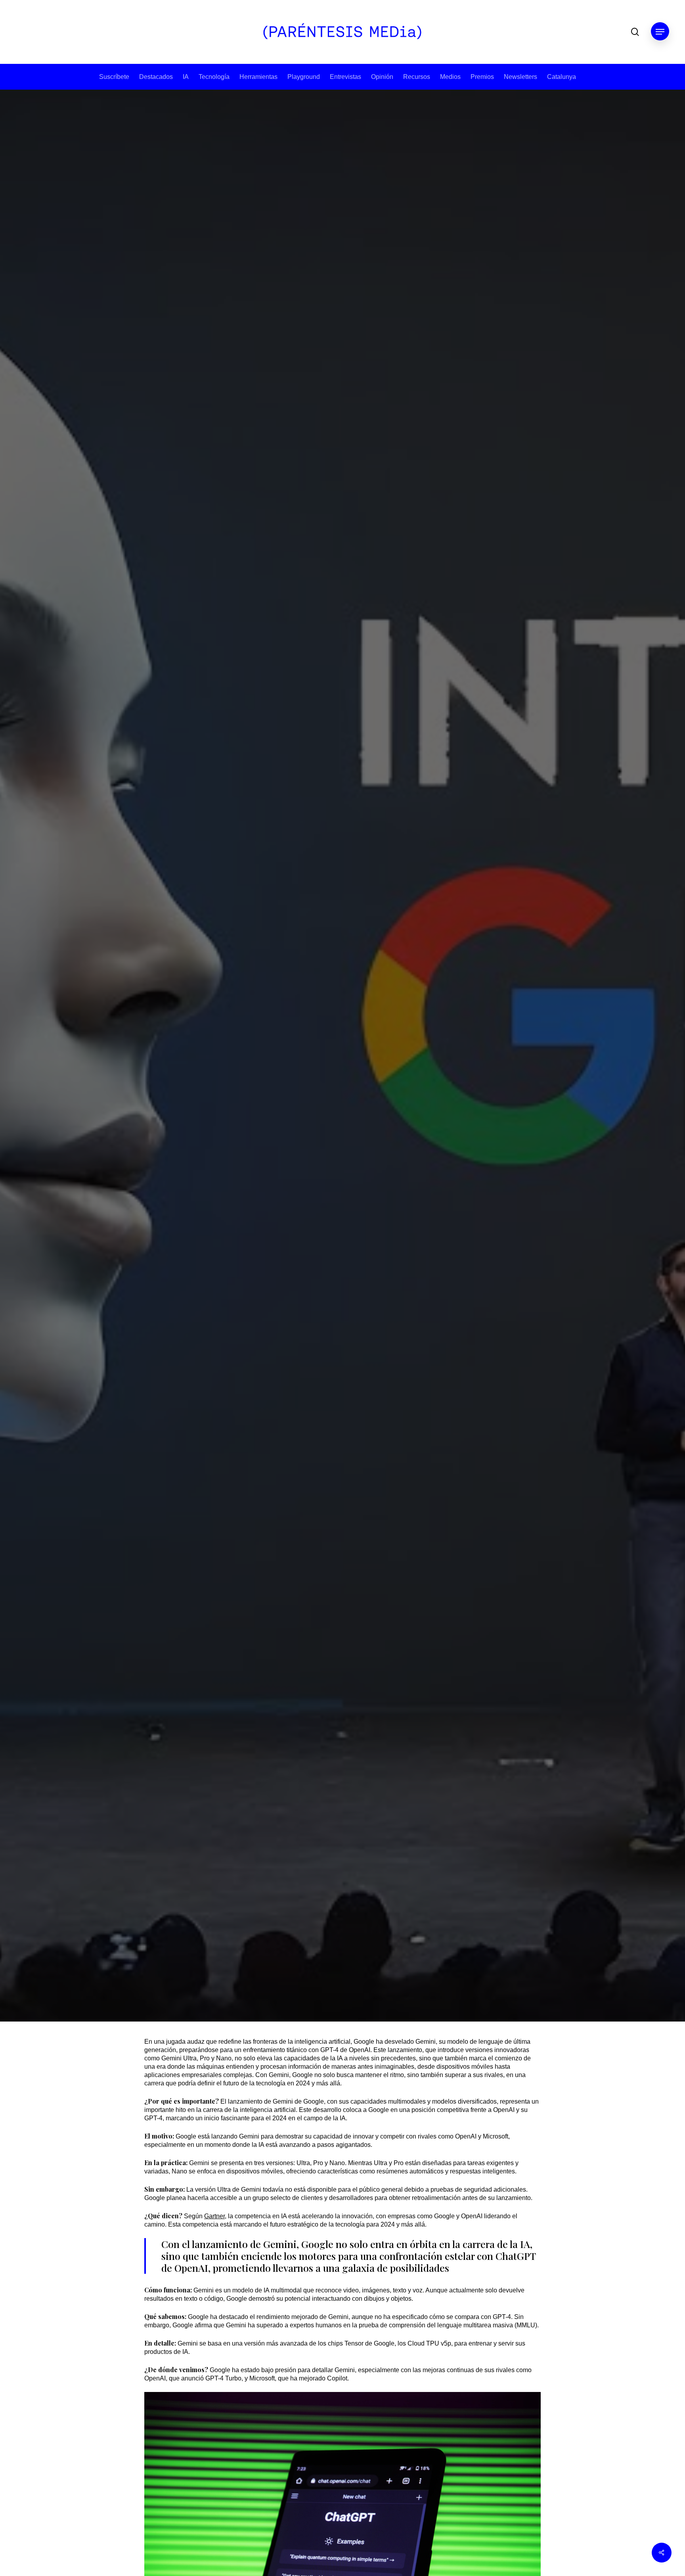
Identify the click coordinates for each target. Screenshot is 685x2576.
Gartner (214, 2216)
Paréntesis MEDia (311, 1207)
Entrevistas (345, 77)
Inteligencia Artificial (364, 1039)
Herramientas (258, 77)
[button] (660, 32)
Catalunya (562, 77)
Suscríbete (114, 77)
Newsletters (520, 77)
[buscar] (635, 32)
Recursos (417, 77)
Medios (450, 77)
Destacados (156, 77)
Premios (482, 77)
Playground (304, 77)
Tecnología (214, 77)
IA (186, 77)
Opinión (382, 77)
